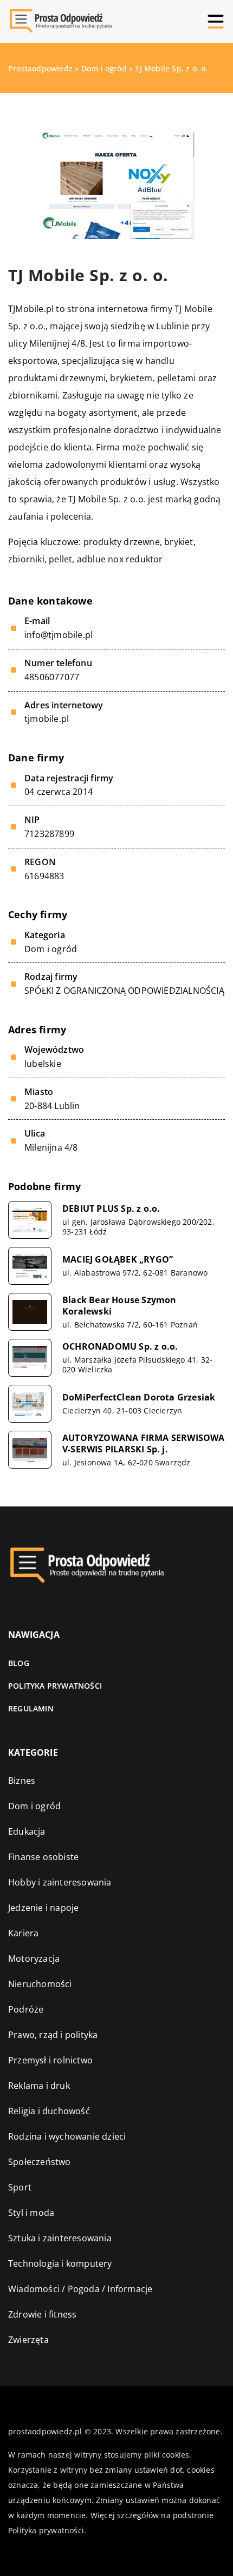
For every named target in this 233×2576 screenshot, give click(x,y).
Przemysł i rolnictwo (50, 2060)
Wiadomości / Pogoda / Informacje (80, 2289)
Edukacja (27, 1831)
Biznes (22, 1781)
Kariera (23, 1933)
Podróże (26, 2009)
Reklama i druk (39, 2086)
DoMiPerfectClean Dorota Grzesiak (139, 1397)
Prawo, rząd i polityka (53, 2035)
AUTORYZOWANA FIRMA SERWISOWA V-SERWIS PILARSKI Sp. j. (144, 1444)
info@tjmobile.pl (59, 635)
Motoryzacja (34, 1958)
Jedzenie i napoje (43, 1908)
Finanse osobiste (43, 1857)
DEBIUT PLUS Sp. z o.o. (111, 1209)
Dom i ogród (51, 949)
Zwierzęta (28, 2340)
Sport (20, 2187)
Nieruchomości (40, 1984)
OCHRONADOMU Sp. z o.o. (120, 1347)
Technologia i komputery (60, 2263)
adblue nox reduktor (120, 559)
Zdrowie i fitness (42, 2314)
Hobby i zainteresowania (60, 1882)
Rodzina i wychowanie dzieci (67, 2136)
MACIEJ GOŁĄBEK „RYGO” (118, 1260)
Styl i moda (31, 2213)
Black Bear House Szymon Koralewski (119, 1306)
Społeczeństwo (40, 2162)
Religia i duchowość (49, 2111)
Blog (19, 1663)
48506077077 (52, 677)
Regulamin (31, 1708)
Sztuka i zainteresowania (60, 2238)
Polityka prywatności (55, 1686)
